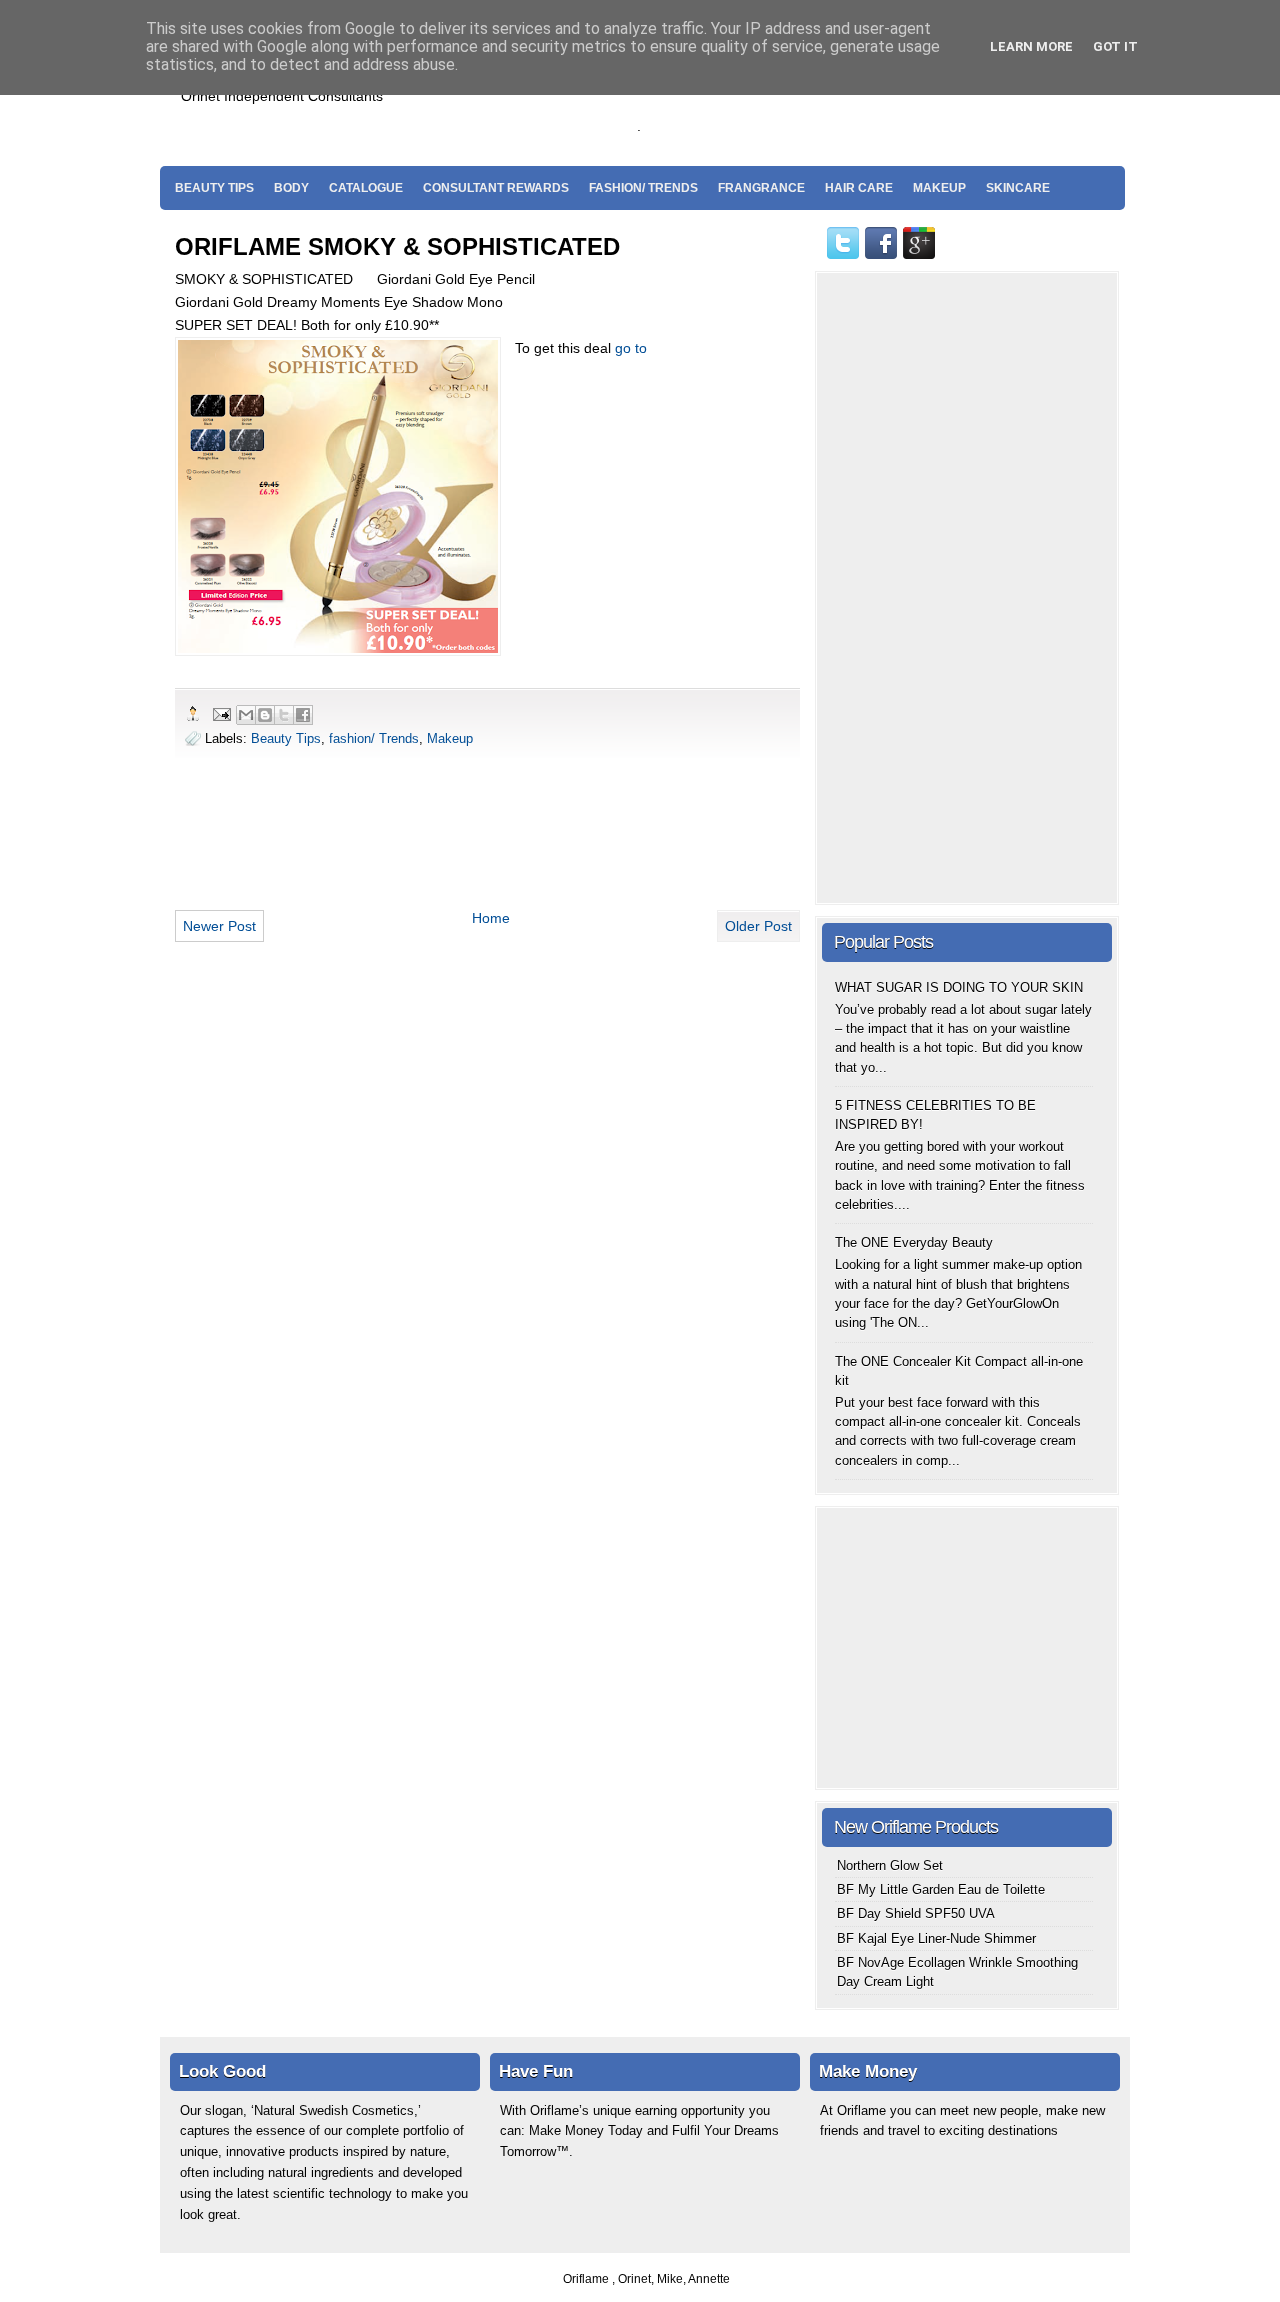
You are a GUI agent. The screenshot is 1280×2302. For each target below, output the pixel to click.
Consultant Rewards (496, 188)
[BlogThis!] (265, 715)
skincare (1018, 188)
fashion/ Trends (643, 188)
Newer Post (219, 926)
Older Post (758, 926)
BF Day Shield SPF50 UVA (916, 1913)
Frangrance (761, 188)
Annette (709, 2279)
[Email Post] (221, 713)
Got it (1115, 46)
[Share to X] (284, 715)
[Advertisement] (879, 101)
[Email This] (246, 715)
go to (631, 348)
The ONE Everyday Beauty (914, 1242)
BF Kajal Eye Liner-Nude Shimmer (936, 1938)
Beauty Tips (214, 188)
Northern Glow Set (890, 1865)
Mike (670, 2279)
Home (491, 918)
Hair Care (859, 188)
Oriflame (587, 2279)
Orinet (634, 2279)
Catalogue (366, 188)
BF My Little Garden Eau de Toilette (941, 1889)
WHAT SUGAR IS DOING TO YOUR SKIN (959, 987)
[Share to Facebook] (303, 715)
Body (291, 188)
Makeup (939, 188)
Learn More (1031, 46)
